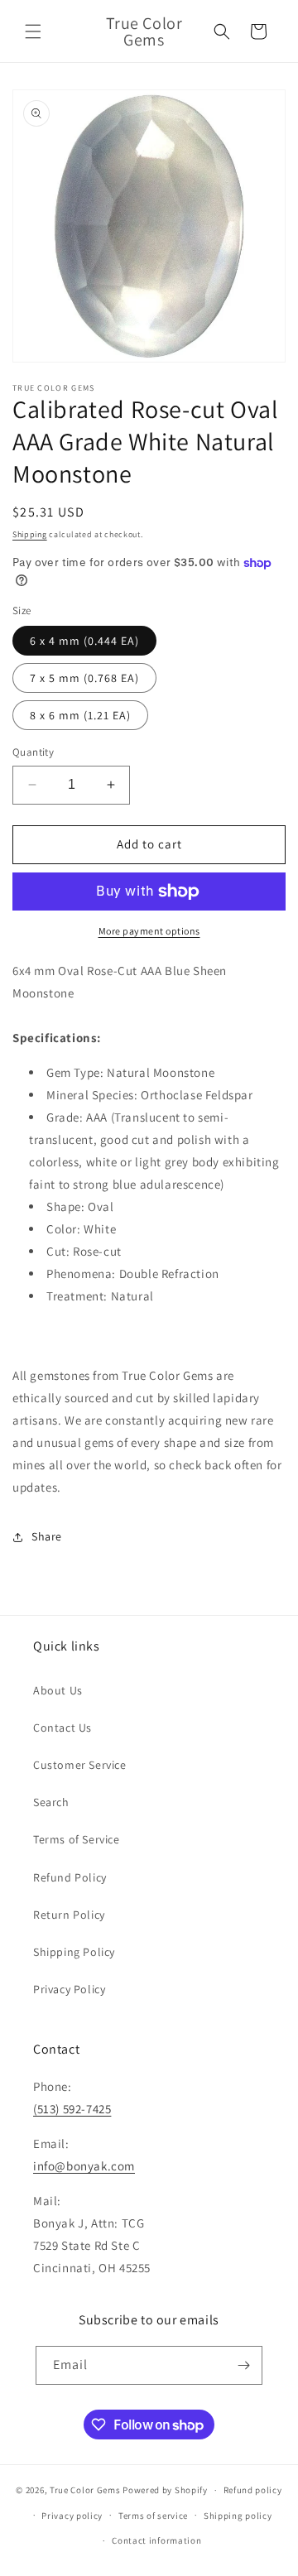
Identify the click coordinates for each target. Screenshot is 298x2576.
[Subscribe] (243, 2365)
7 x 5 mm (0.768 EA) (84, 678)
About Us (58, 1690)
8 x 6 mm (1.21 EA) (80, 715)
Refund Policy (70, 1877)
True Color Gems (85, 2490)
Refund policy (253, 2490)
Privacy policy (72, 2516)
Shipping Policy (74, 1952)
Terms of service (153, 2516)
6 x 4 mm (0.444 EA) (84, 641)
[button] (33, 31)
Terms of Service (77, 1839)
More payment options (149, 931)
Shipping (30, 534)
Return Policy (69, 1915)
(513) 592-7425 (72, 2109)
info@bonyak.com (84, 2166)
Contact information (156, 2540)
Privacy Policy (69, 1989)
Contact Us (62, 1728)
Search (51, 1802)
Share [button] (47, 1536)
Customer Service (80, 1765)
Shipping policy (238, 2516)
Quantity (33, 752)
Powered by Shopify (165, 2490)
